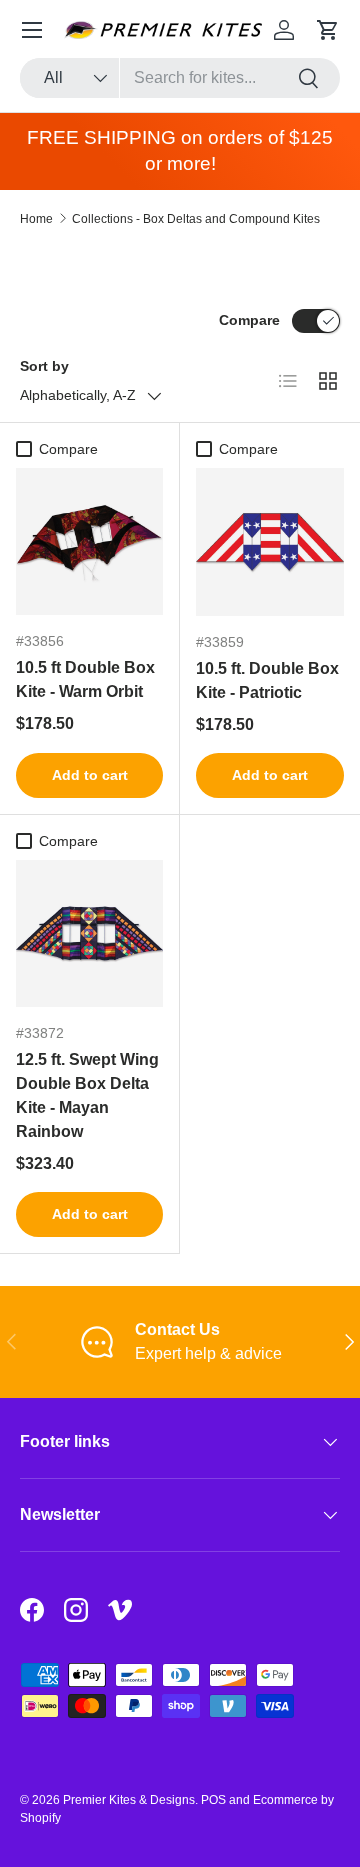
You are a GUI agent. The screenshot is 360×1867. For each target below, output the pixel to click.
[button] (328, 30)
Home (36, 219)
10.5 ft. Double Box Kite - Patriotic (267, 680)
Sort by (44, 366)
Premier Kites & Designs (129, 1800)
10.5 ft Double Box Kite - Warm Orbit (85, 679)
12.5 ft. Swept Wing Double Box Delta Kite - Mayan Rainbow (87, 1095)
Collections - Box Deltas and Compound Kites (196, 219)
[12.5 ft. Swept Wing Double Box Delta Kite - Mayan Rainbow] (89, 933)
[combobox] (180, 78)
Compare (249, 320)
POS (213, 1800)
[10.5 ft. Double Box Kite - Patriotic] (270, 542)
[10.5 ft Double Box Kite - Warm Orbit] (89, 541)
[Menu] (32, 30)
